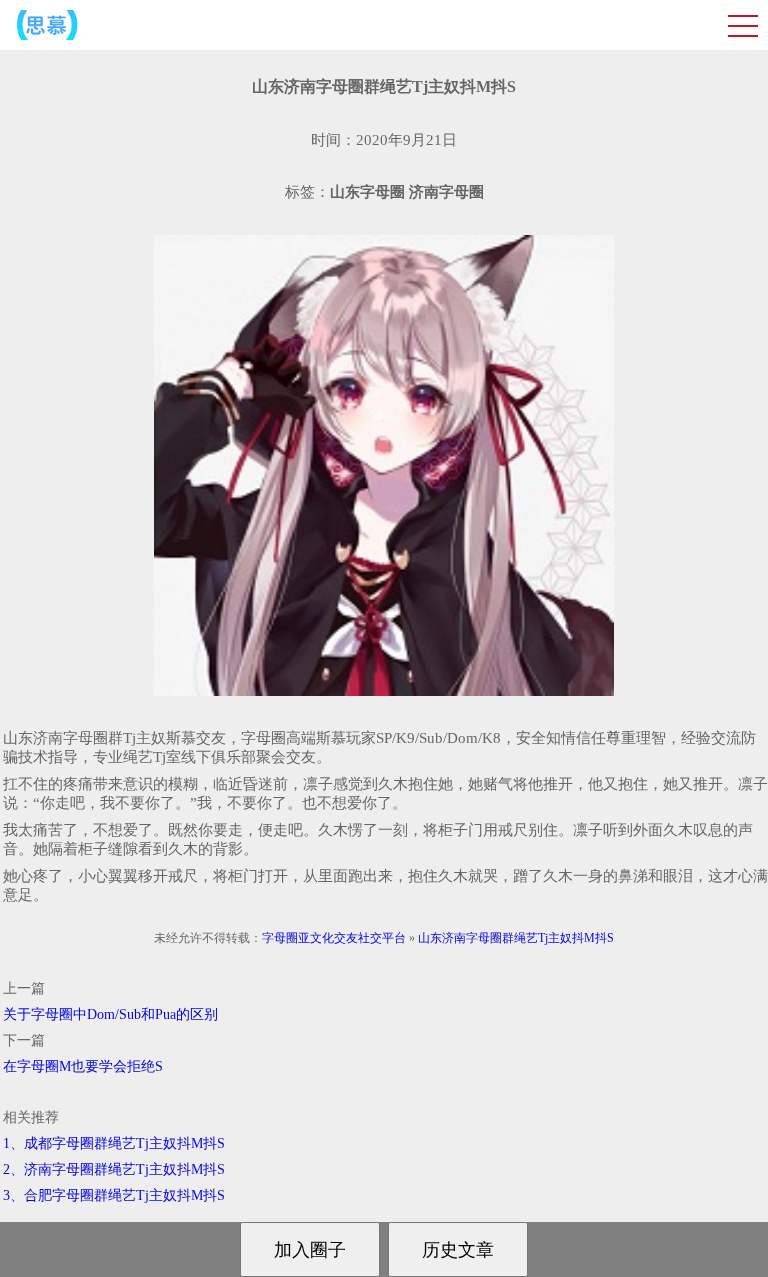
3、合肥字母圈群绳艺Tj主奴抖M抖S (114, 1195)
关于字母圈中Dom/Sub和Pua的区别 (110, 1014)
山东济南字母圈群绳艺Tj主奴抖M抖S (516, 938)
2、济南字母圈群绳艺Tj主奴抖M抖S (114, 1169)
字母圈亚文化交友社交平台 (334, 938)
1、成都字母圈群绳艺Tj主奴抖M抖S (114, 1143)
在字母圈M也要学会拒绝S (83, 1066)
